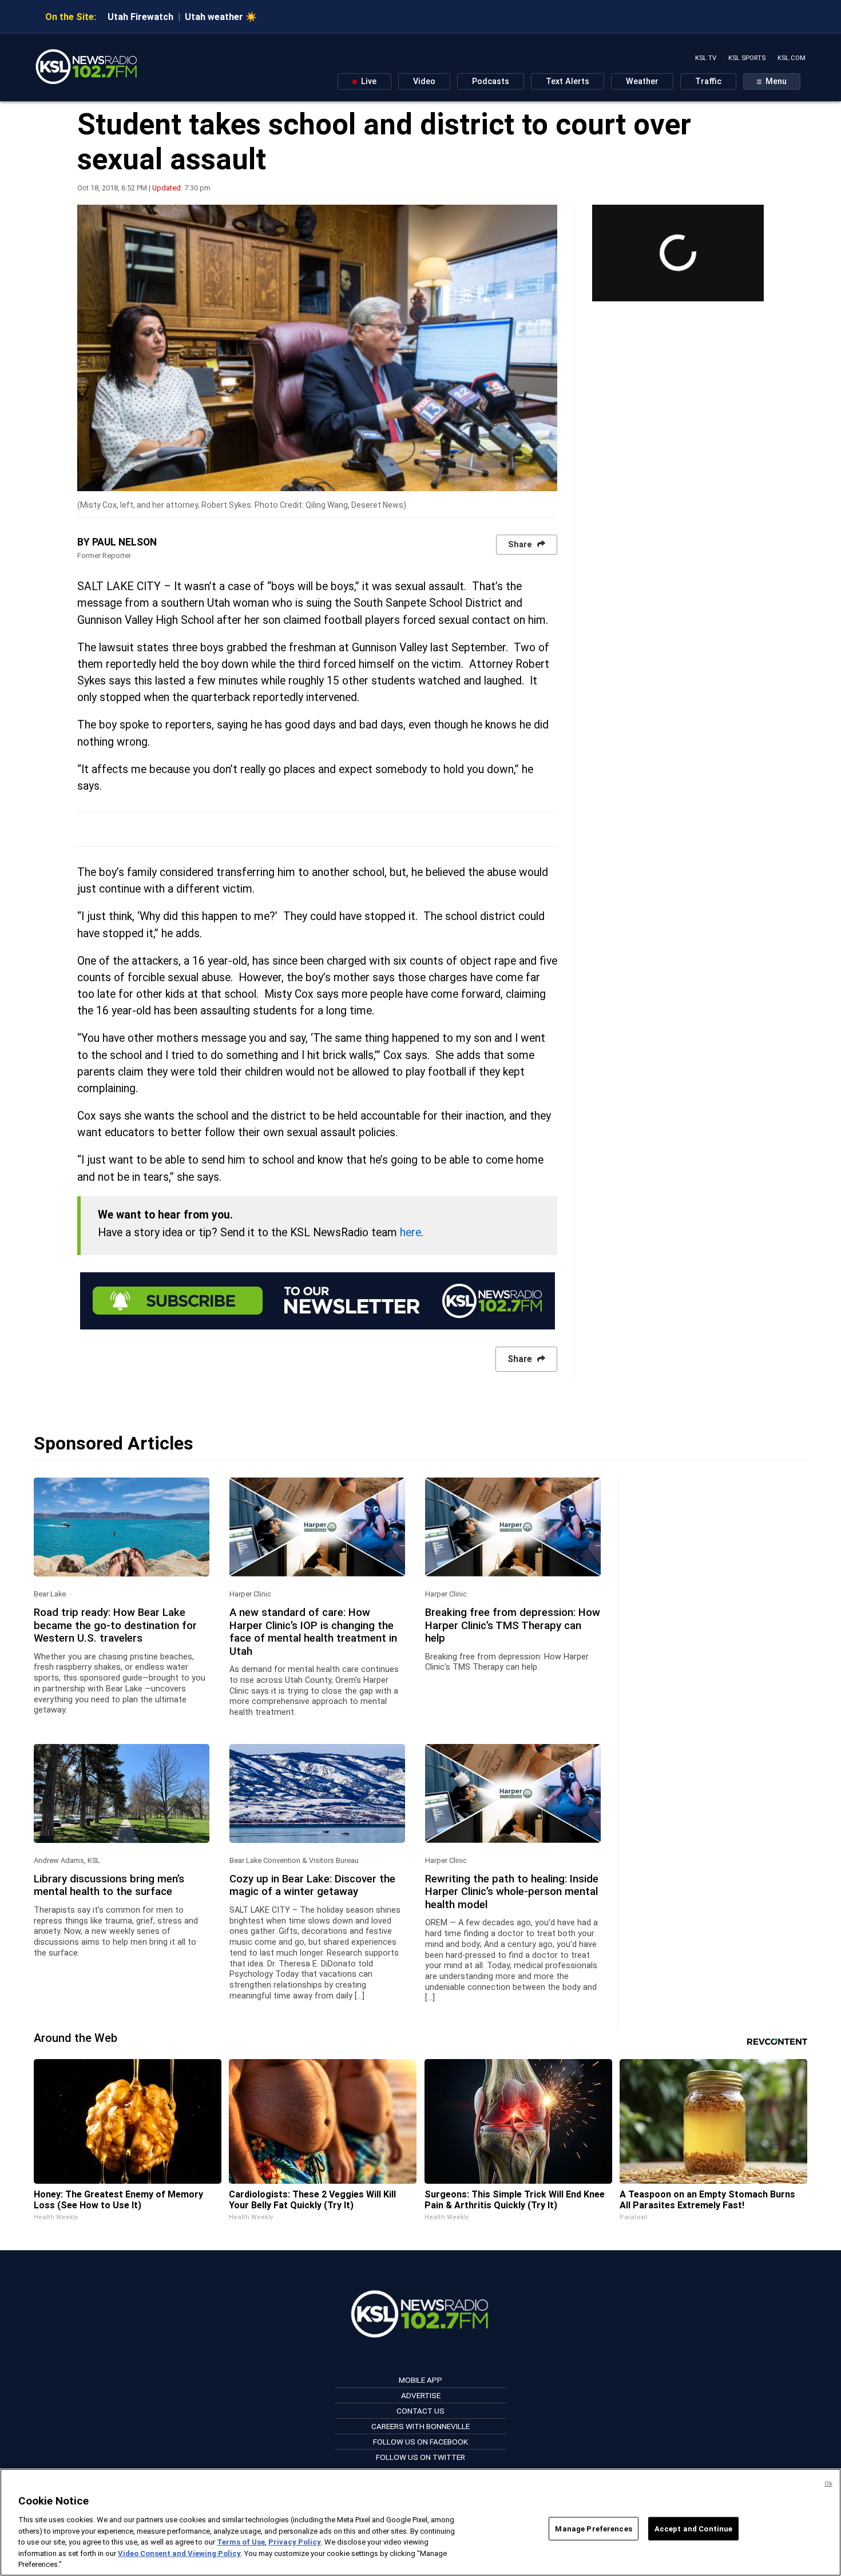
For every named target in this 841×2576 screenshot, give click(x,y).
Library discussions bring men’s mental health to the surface (109, 1885)
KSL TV (706, 58)
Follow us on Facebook (420, 2442)
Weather (642, 81)
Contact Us (420, 2411)
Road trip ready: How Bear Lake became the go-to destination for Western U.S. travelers (115, 1625)
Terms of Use (241, 2542)
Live (368, 81)
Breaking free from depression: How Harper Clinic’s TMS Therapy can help (513, 1625)
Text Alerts (568, 81)
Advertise (421, 2395)
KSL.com (792, 58)
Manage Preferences (593, 2528)
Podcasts (491, 81)
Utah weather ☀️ (221, 17)
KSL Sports (747, 58)
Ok (828, 2484)
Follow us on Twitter (420, 2457)
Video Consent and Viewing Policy (179, 2553)
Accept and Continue (693, 2528)
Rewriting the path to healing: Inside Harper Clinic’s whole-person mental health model (512, 1892)
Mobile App (420, 2380)
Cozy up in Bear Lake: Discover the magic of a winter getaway (312, 1885)
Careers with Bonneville (420, 2426)
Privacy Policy (295, 2542)
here (410, 1233)
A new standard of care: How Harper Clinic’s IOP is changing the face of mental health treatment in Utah (313, 1632)
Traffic (708, 81)
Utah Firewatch (140, 17)
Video (424, 81)
